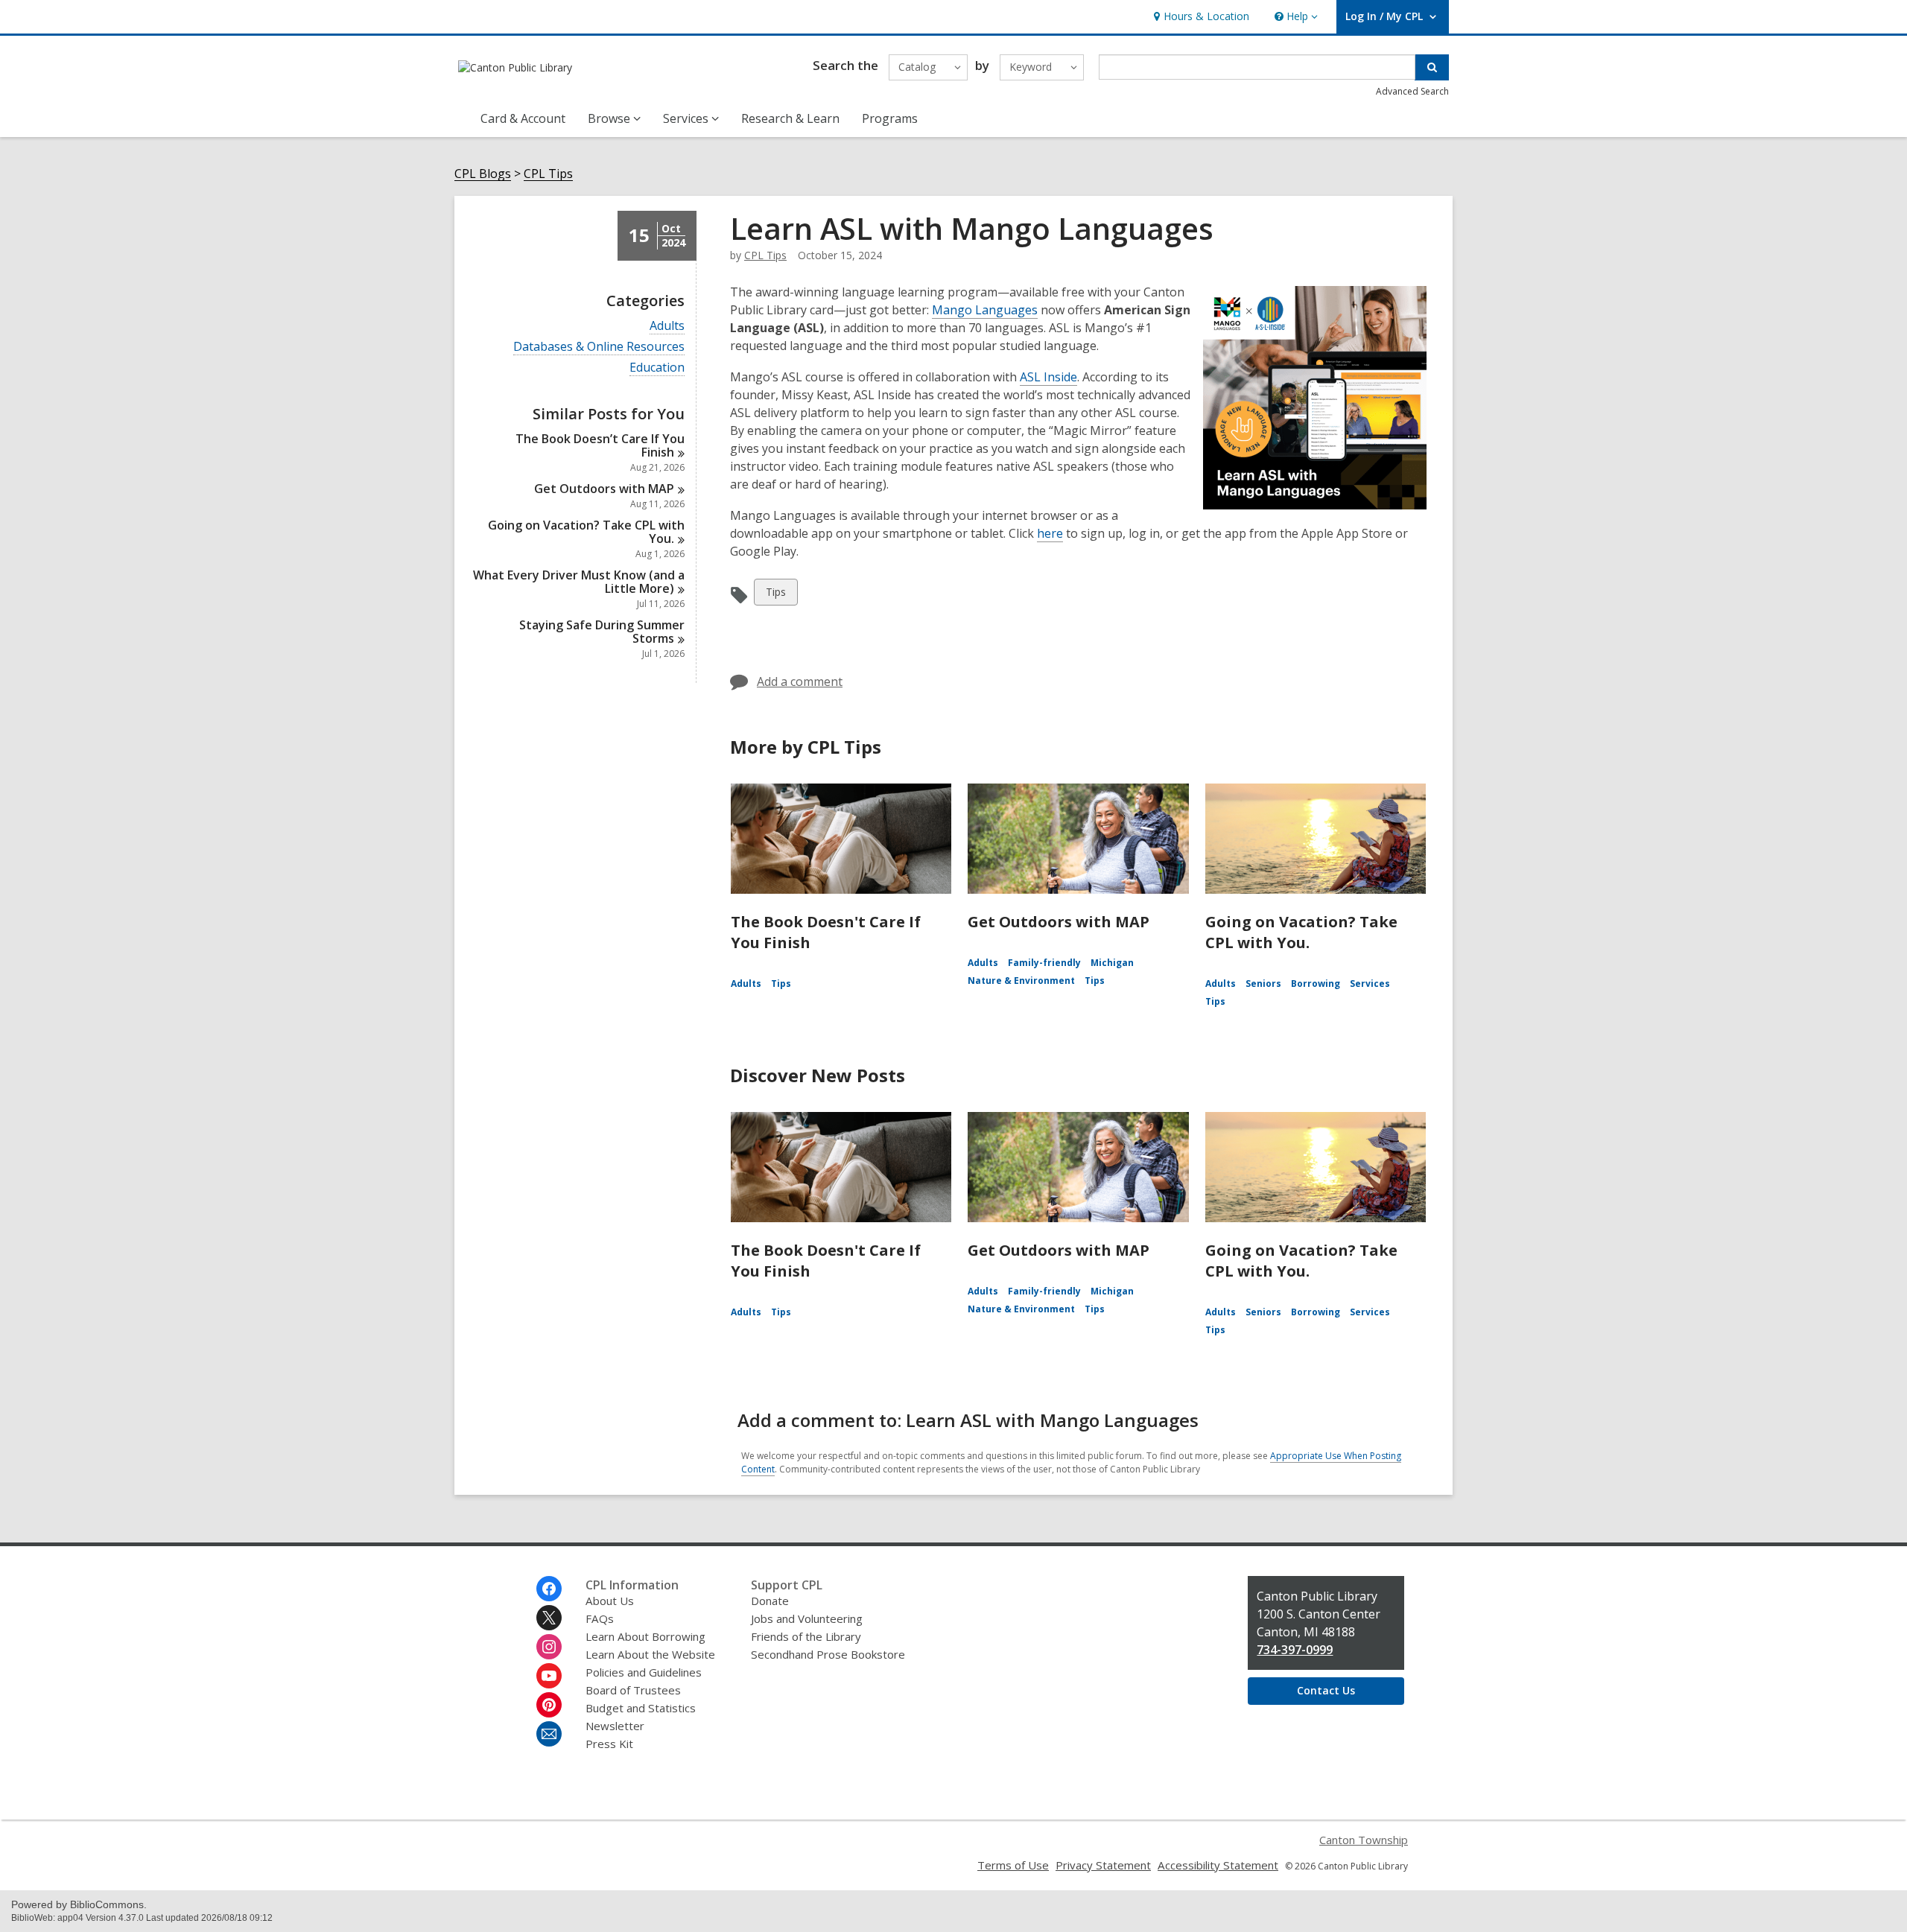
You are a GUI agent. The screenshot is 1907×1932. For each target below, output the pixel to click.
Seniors (1263, 984)
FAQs (600, 1618)
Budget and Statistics (641, 1708)
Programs (890, 118)
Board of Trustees (633, 1690)
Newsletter (615, 1726)
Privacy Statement (1103, 1865)
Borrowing (1316, 984)
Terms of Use (1013, 1865)
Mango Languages (985, 310)
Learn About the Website (650, 1654)
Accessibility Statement (1218, 1865)
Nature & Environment (1021, 981)
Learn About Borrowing (645, 1636)
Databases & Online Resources (599, 347)
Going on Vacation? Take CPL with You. (1301, 932)
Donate (770, 1601)
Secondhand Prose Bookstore (828, 1654)
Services (1370, 984)
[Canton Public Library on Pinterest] (549, 1705)
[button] (1295, 17)
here (1050, 533)
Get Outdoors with (604, 489)
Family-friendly (1044, 963)
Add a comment (800, 681)
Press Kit (609, 1744)
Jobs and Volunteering (807, 1618)
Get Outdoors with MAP (1059, 922)
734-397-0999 (1295, 1650)
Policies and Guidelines (644, 1672)
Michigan (1112, 963)
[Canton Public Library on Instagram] (549, 1647)
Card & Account (523, 118)
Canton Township (1364, 1840)
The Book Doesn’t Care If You (600, 445)
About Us (610, 1601)
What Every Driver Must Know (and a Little (579, 582)
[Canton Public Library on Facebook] (549, 1589)
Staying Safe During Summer (602, 632)
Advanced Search (1412, 91)
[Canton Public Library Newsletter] (549, 1734)
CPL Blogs (483, 174)
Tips (778, 595)
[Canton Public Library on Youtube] (549, 1676)
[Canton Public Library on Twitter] (549, 1618)
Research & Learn (790, 118)
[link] (1200, 17)
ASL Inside (1048, 377)
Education (657, 368)
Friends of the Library (806, 1636)
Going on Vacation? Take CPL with (586, 532)
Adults (667, 326)
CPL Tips (548, 174)
